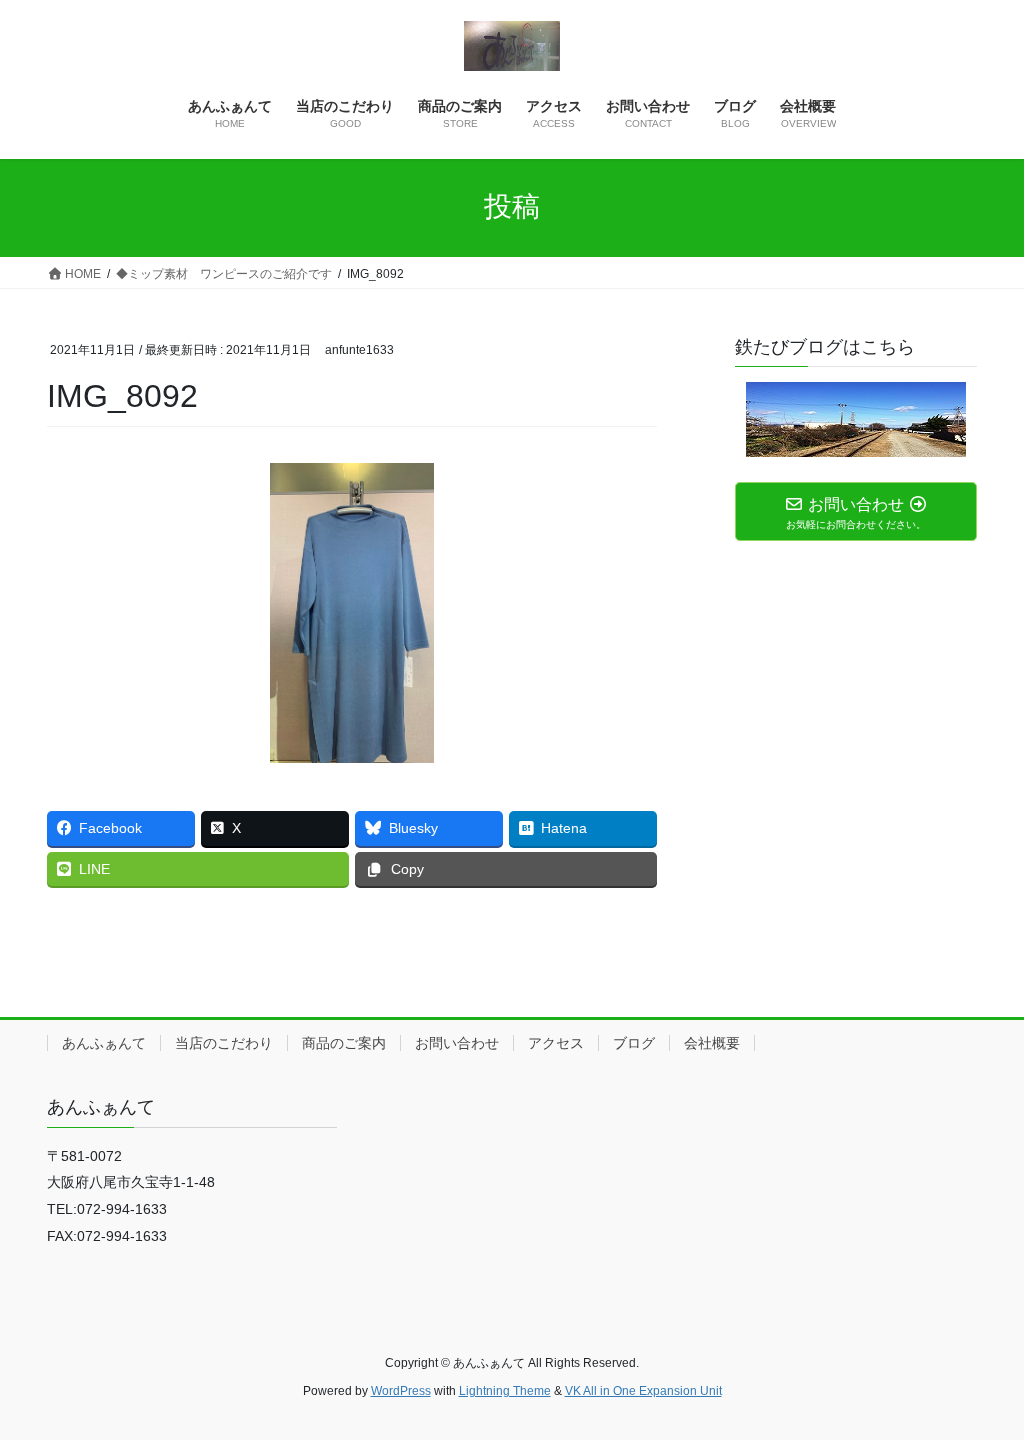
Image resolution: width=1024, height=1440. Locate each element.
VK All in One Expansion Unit (643, 1391)
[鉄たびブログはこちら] (856, 419)
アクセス (556, 1043)
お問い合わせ (457, 1043)
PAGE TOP (980, 1379)
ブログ (634, 1043)
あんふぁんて (104, 1043)
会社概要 (712, 1043)
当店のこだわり (224, 1043)
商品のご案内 (344, 1043)
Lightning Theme (505, 1391)
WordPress (401, 1391)
